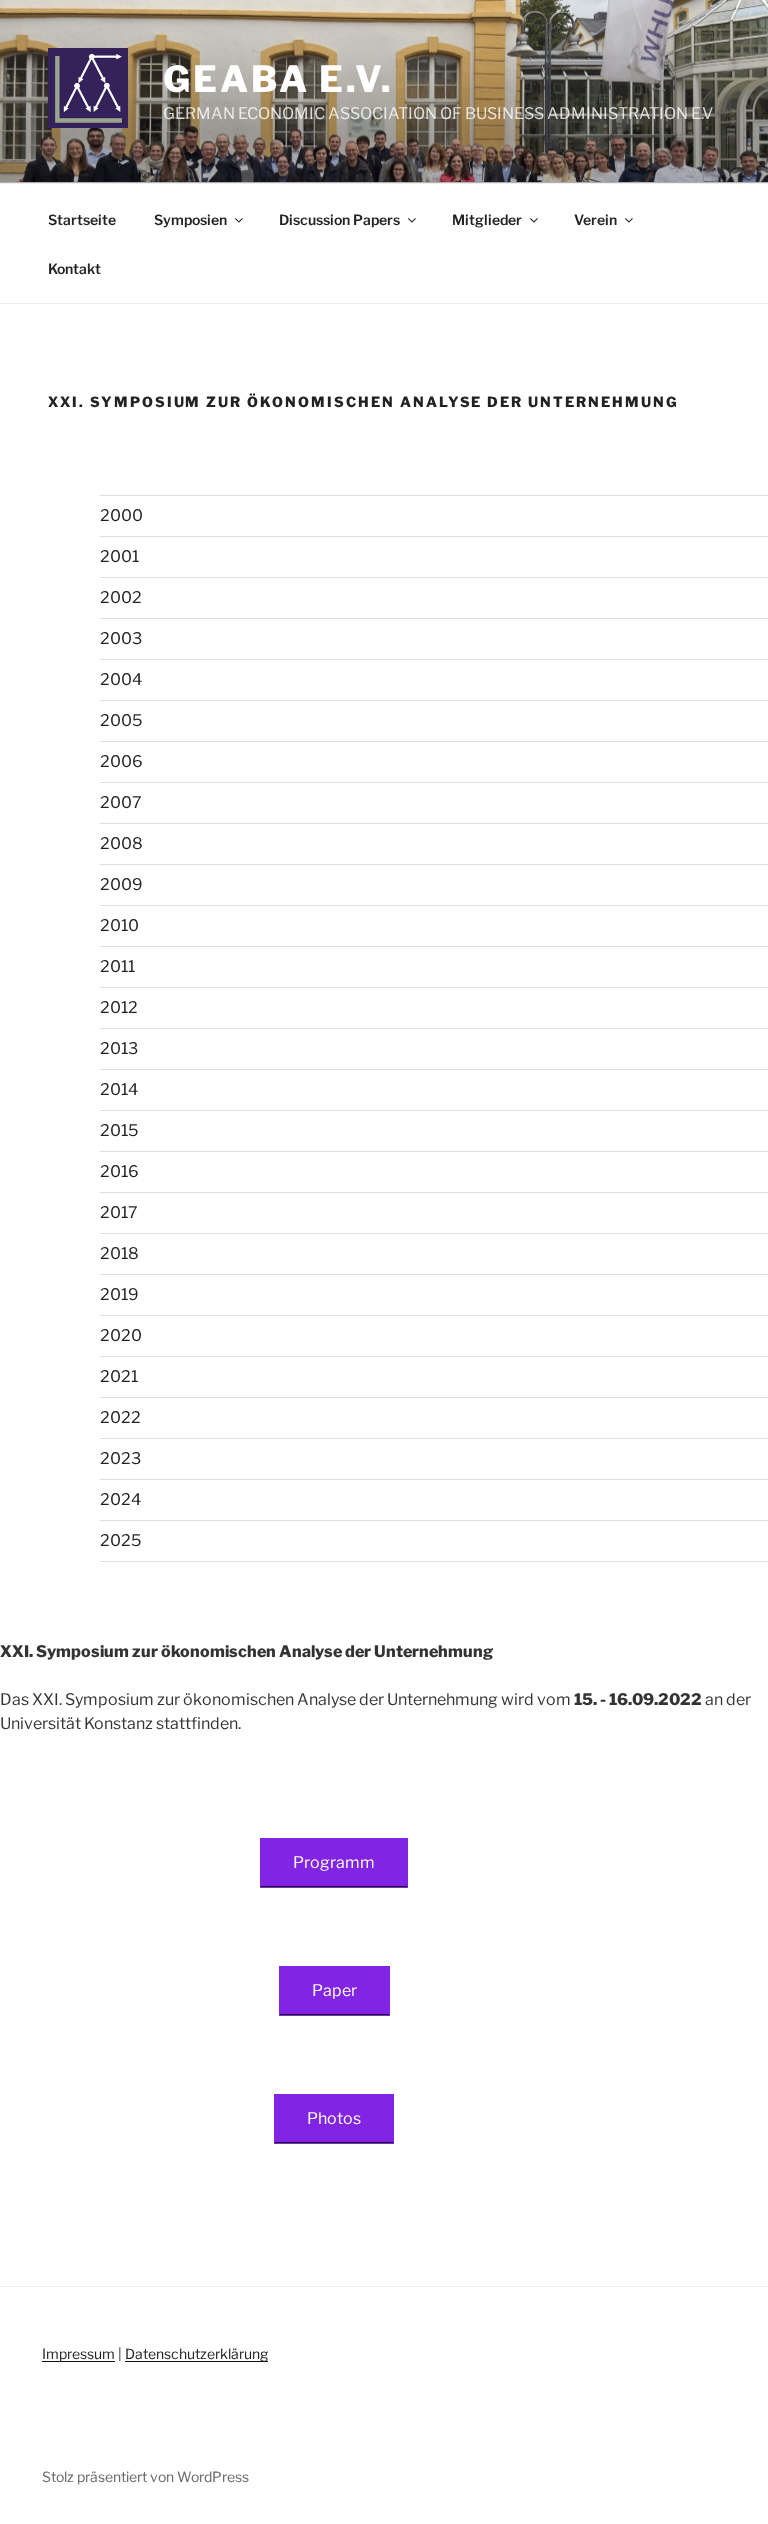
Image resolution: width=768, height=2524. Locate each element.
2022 (120, 1417)
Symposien (190, 219)
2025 (120, 1540)
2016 (119, 1171)
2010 (119, 925)
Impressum (78, 2353)
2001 (119, 556)
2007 (121, 802)
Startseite (82, 219)
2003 (121, 638)
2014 (119, 1089)
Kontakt (74, 268)
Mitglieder (487, 219)
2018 (119, 1253)
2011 (117, 966)
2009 (121, 884)
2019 (119, 1294)
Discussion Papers (339, 219)
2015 (119, 1130)
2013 (119, 1048)
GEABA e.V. (278, 79)
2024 (120, 1499)
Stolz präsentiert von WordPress (145, 2476)
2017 (119, 1212)
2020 (121, 1335)
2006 (121, 761)
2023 (120, 1458)
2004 (121, 679)
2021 (119, 1376)
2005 (121, 720)
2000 (121, 515)
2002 (121, 597)
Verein (595, 219)
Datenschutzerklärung (196, 2353)
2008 (121, 843)
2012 (119, 1007)
